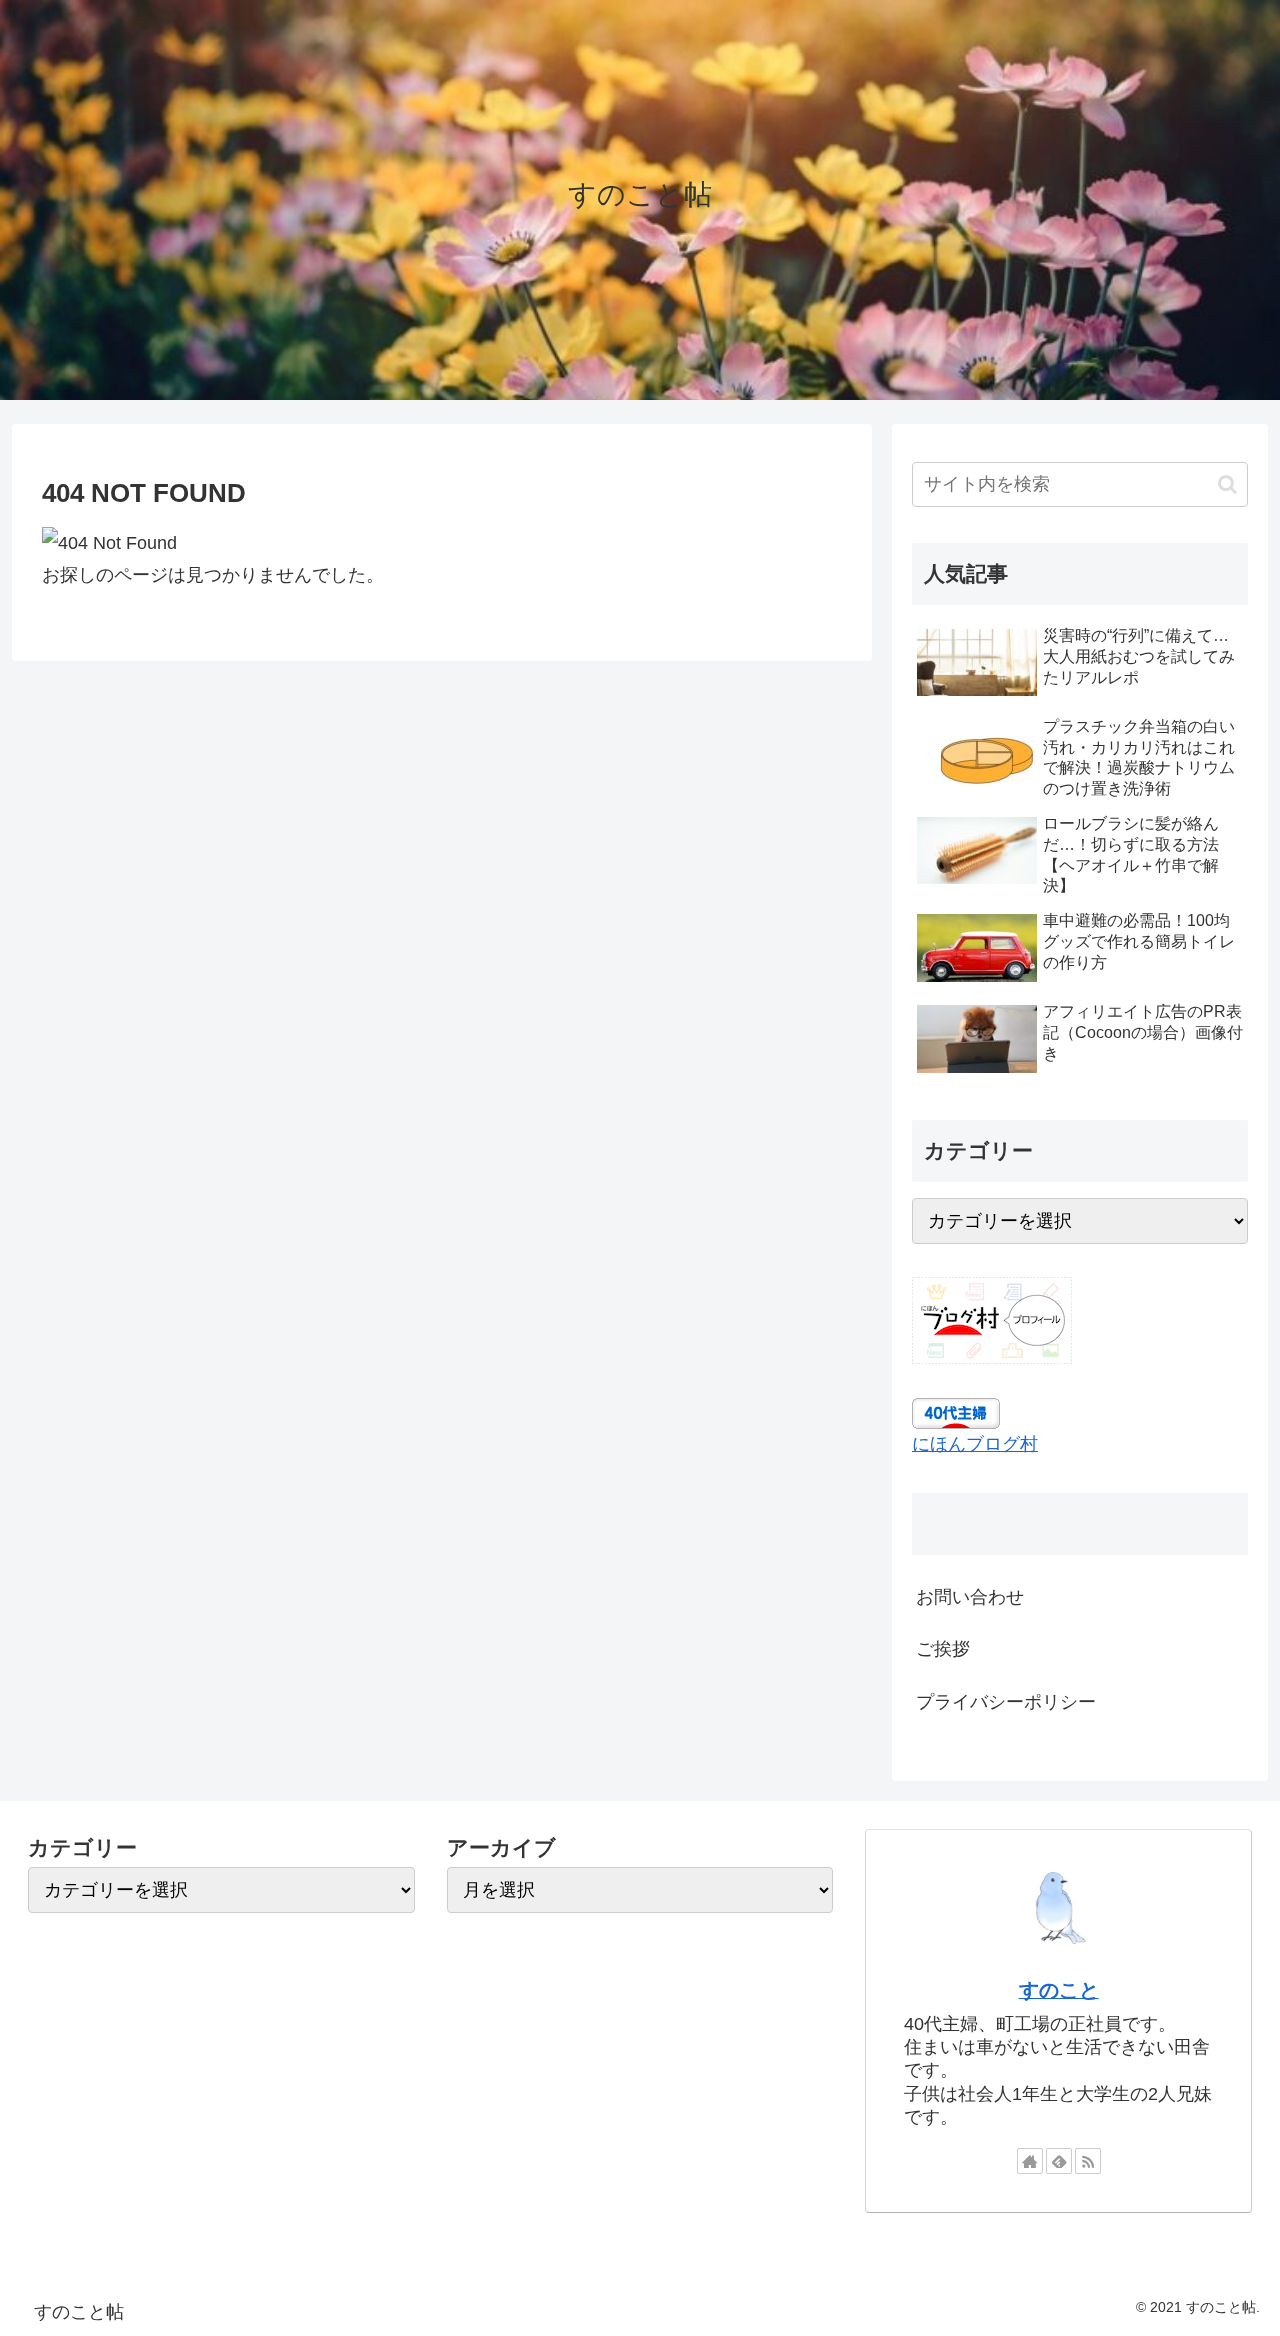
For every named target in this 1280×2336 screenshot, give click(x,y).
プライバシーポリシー (1006, 1702)
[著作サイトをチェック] (1030, 2161)
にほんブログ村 (975, 1445)
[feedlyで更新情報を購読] (1059, 2161)
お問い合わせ (970, 1597)
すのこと (1059, 1990)
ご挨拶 (943, 1650)
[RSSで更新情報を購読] (1088, 2161)
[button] (1227, 484)
